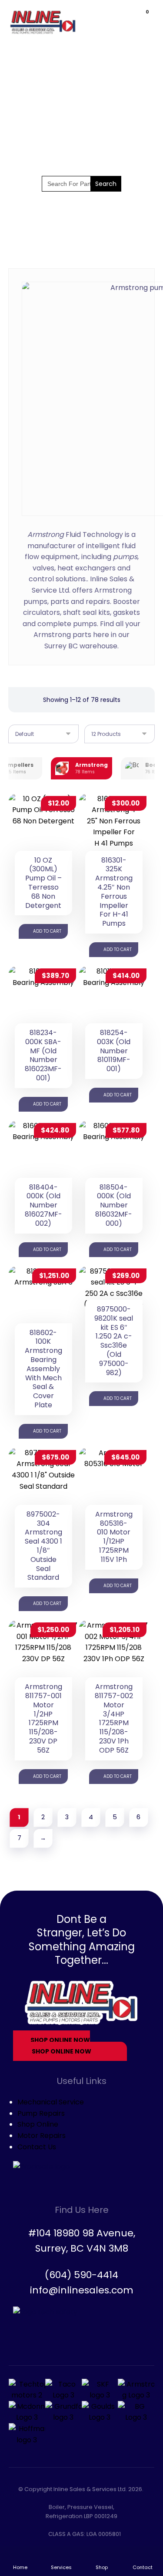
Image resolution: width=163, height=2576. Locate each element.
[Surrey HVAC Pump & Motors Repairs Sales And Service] (43, 22)
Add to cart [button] (47, 931)
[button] (140, 19)
